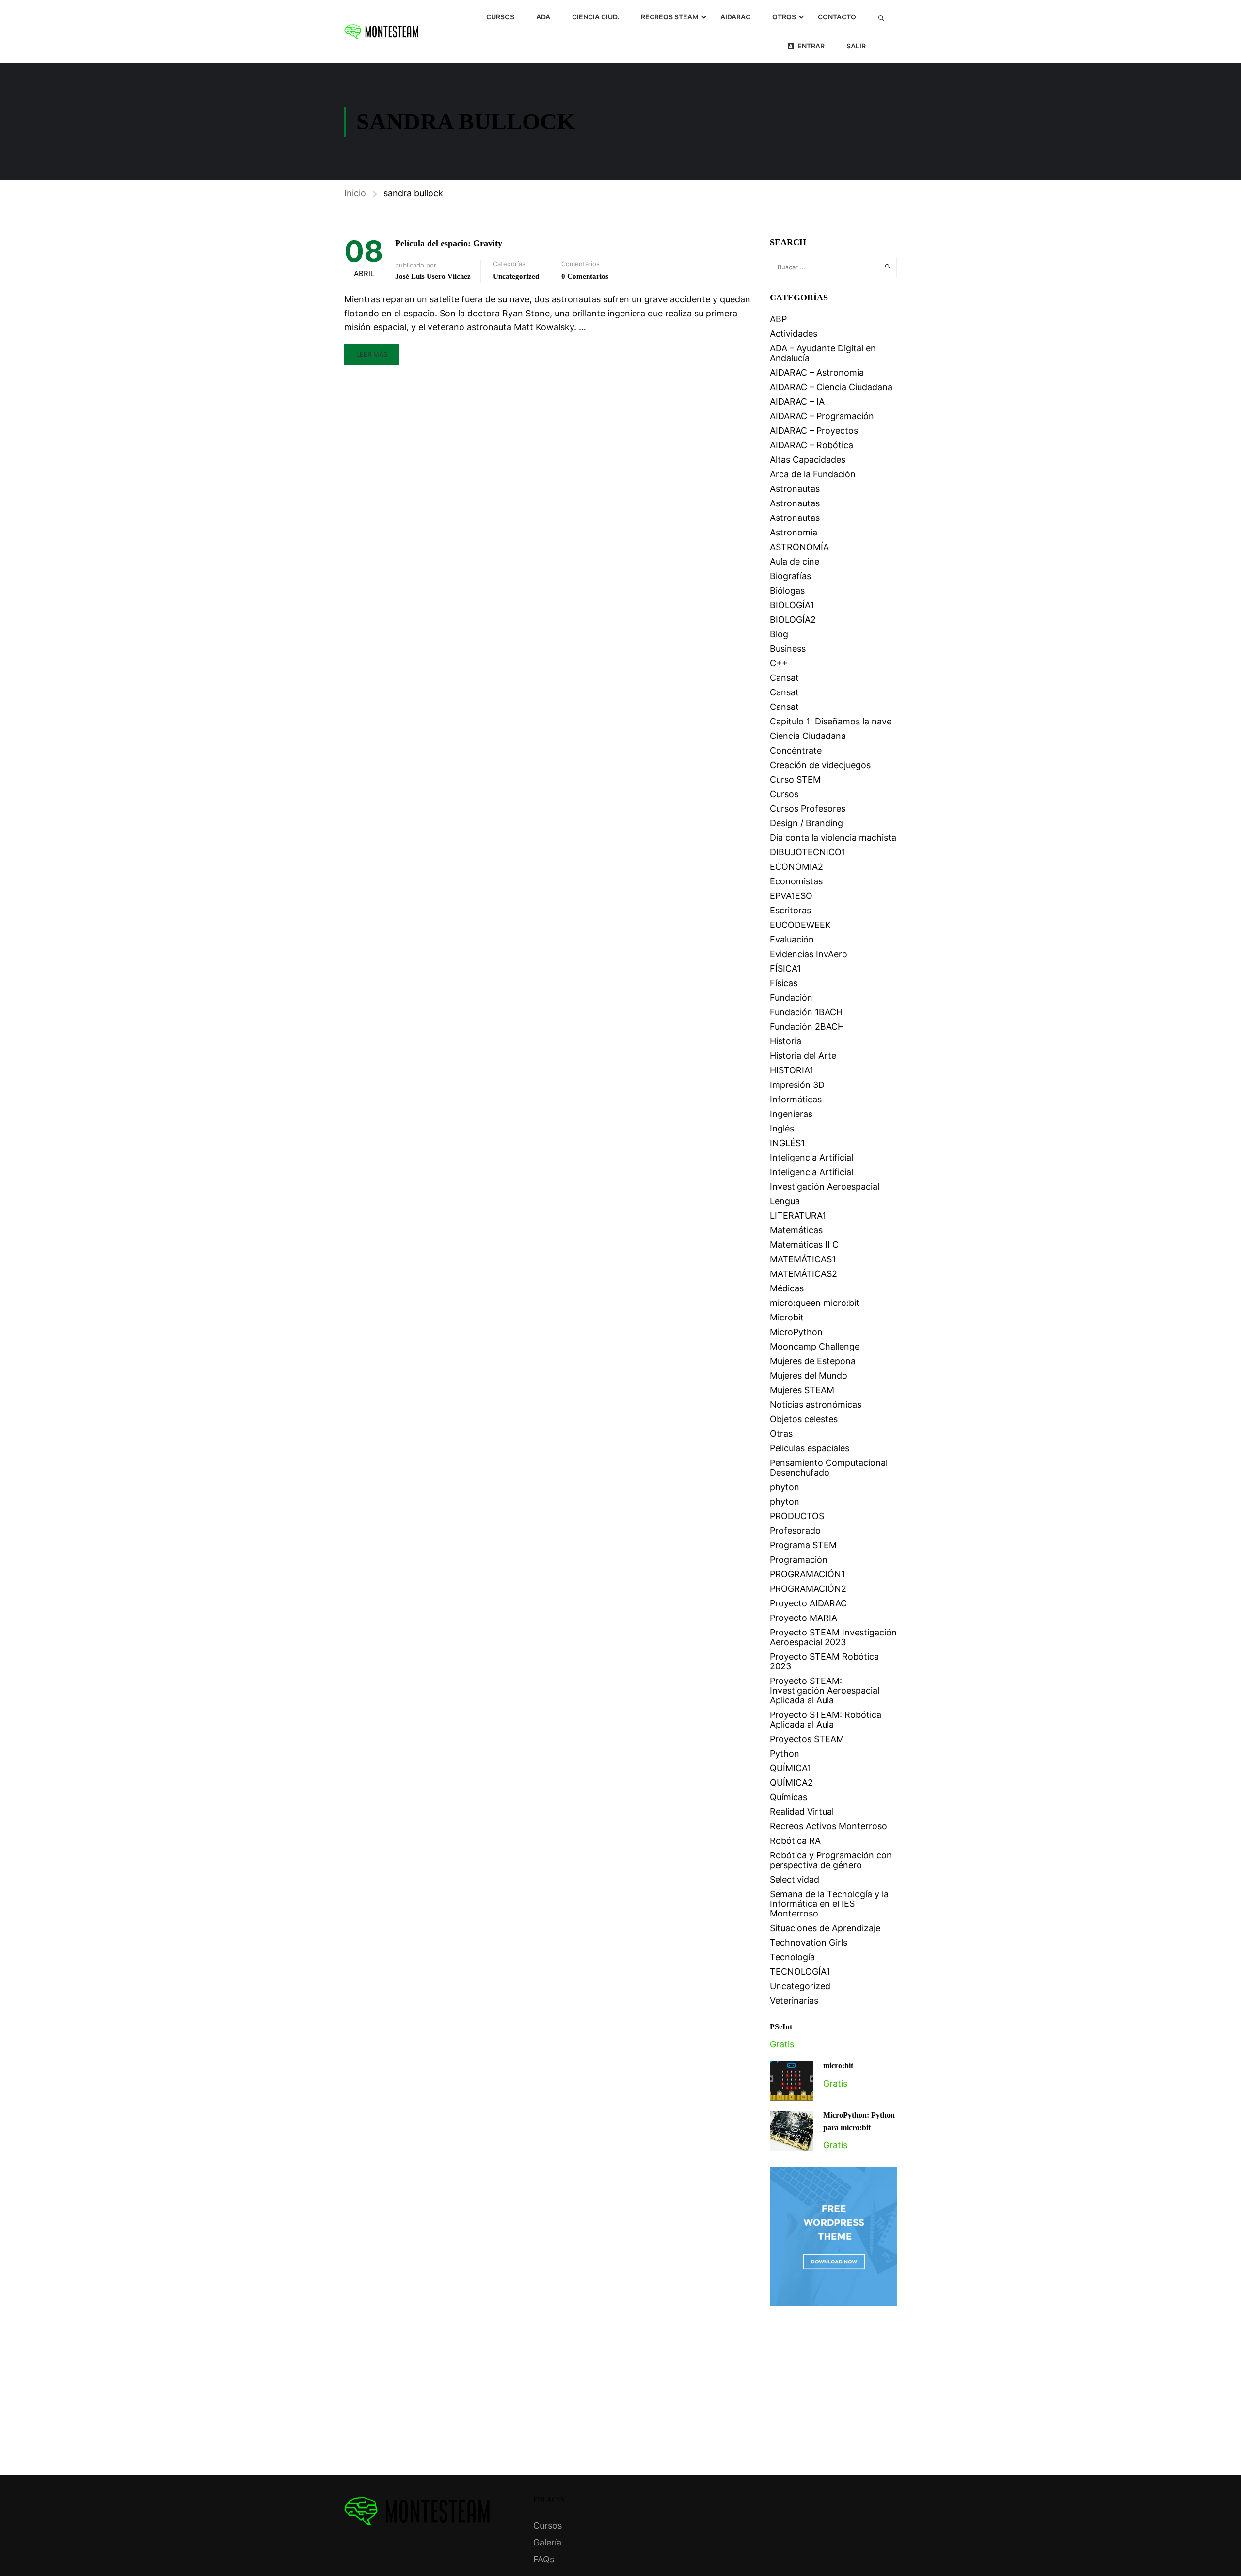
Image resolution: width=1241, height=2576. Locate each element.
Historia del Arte (803, 1056)
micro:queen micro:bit (815, 1303)
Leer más (372, 354)
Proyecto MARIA (803, 1618)
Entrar (811, 46)
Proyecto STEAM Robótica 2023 (824, 1661)
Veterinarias (794, 2001)
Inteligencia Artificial (811, 1157)
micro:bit (838, 2066)
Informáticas (796, 1099)
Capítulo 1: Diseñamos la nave (831, 721)
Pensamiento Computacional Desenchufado (829, 1468)
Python (785, 1753)
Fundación (791, 997)
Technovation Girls (809, 1942)
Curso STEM (795, 779)
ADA (543, 17)
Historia (786, 1041)
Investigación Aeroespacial (825, 1186)
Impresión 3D (797, 1085)
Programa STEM (803, 1545)
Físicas (784, 983)
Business (788, 649)
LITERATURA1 (798, 1216)
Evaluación (792, 939)
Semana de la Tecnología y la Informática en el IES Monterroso (829, 1904)
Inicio (355, 193)
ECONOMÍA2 (796, 867)
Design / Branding (806, 823)
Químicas (788, 1797)
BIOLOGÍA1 (792, 605)
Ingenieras (791, 1114)
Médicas (787, 1288)
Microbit (787, 1317)
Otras (781, 1434)
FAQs (544, 2559)
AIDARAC (735, 17)
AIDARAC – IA (797, 401)
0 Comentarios (585, 276)
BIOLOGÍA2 (793, 620)
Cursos (500, 17)
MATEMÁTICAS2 (803, 1274)
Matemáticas (796, 1230)
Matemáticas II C (804, 1245)
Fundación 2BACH (807, 1027)
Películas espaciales (810, 1448)
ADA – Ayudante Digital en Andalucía (823, 353)
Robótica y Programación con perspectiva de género (831, 1860)
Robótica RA (795, 1841)
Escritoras (790, 910)
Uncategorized (516, 276)
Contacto (837, 17)
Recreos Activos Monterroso (828, 1826)
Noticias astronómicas (816, 1405)
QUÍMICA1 (790, 1768)
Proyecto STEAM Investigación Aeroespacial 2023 (833, 1637)
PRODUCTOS (797, 1516)
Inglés (782, 1128)
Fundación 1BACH (806, 1012)
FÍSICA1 (785, 968)
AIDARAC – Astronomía (817, 372)
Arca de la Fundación (813, 474)
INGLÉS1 (787, 1143)
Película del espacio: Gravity (449, 243)
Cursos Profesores (808, 809)
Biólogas (787, 590)
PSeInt (781, 2027)
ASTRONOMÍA (799, 547)
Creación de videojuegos (820, 765)
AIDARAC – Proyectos (814, 431)
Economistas (796, 881)
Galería (547, 2542)
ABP (778, 319)
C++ (779, 663)
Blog (779, 634)
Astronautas (795, 489)
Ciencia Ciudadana (808, 736)
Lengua (785, 1201)
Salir (856, 46)
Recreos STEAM (670, 17)
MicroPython (796, 1332)
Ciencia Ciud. (596, 17)
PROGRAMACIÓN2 (808, 1589)
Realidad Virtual (802, 1812)
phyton (785, 1487)
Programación (799, 1560)
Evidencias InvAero (809, 954)
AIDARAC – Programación (822, 416)
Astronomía (794, 532)
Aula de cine (795, 561)
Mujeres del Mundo (809, 1375)
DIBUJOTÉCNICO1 (808, 852)
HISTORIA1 (792, 1070)
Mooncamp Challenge (815, 1346)
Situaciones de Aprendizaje (825, 1928)
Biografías (790, 576)
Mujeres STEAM (802, 1390)
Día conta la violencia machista (833, 838)
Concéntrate (796, 750)
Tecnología (792, 1957)
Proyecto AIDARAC (808, 1603)
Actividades (794, 334)
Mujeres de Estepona (813, 1361)
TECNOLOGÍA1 (800, 1971)
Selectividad (795, 1879)
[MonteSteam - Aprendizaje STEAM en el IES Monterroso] (381, 31)
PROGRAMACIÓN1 (807, 1574)
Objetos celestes (804, 1419)
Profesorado (795, 1531)
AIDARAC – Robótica (811, 445)
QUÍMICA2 (791, 1783)
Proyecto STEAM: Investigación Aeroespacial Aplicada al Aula (825, 1690)
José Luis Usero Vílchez (433, 276)
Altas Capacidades (808, 460)
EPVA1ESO (791, 896)
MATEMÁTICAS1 (803, 1259)
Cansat (784, 678)
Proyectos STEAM (807, 1739)
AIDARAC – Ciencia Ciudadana (831, 387)
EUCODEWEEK (800, 925)
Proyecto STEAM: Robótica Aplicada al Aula (826, 1720)
